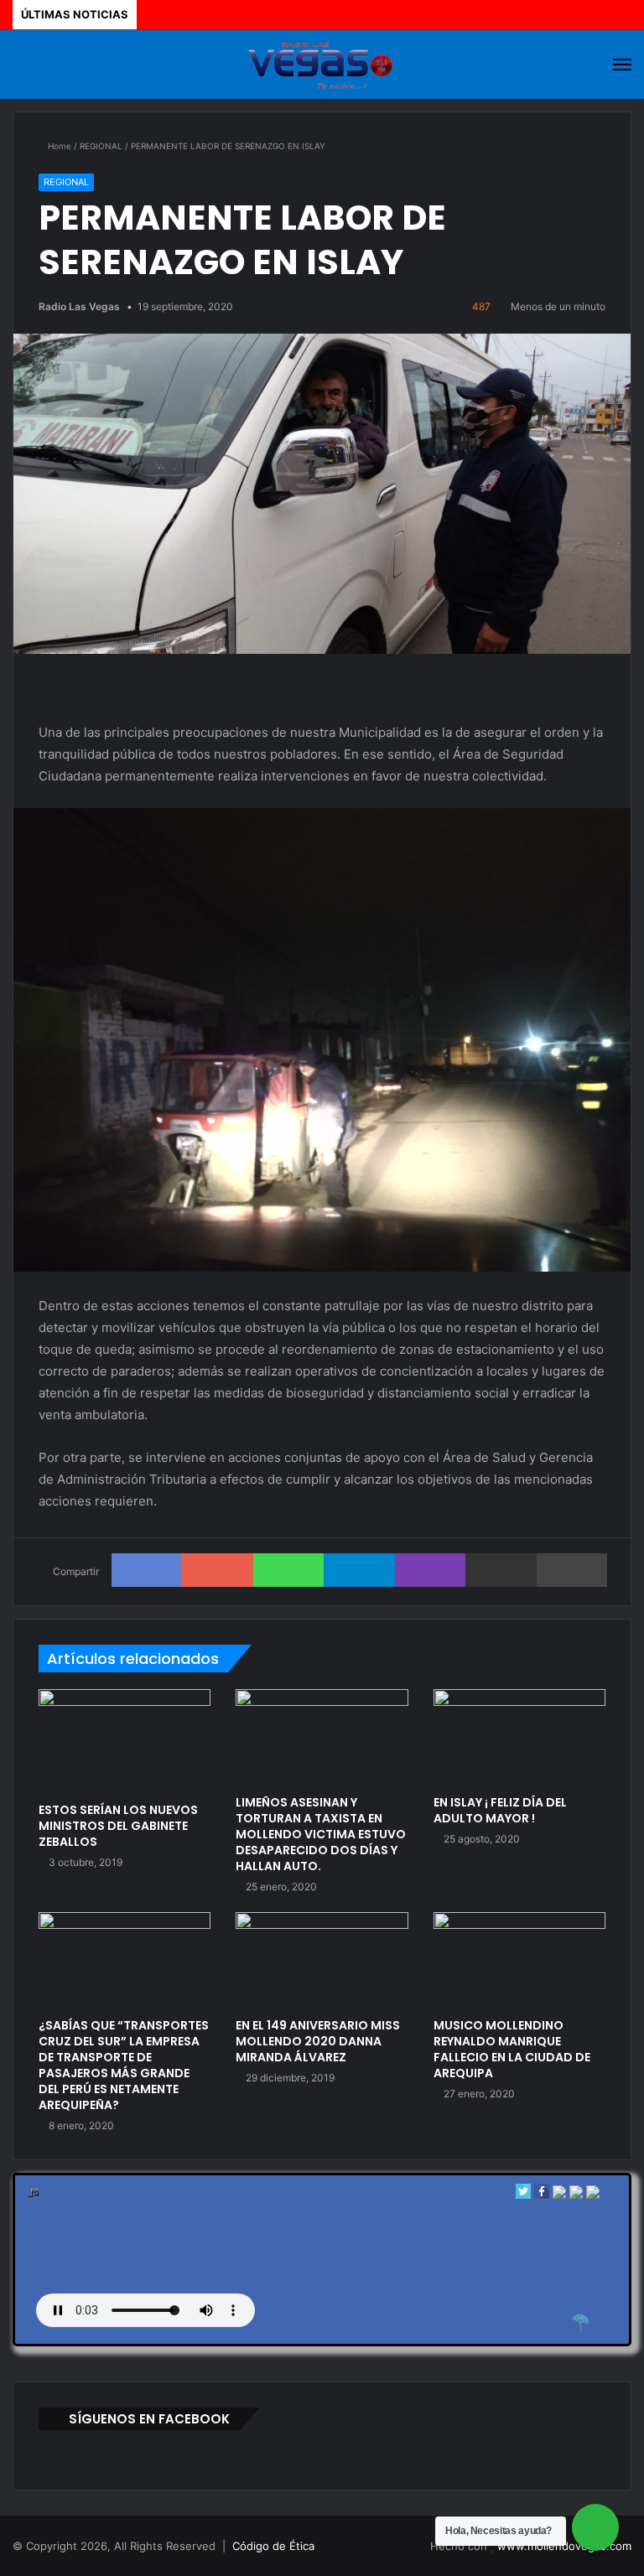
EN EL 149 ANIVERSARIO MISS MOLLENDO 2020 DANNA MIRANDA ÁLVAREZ (318, 2041)
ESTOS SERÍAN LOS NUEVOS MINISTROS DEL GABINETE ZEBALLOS (118, 1826)
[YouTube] (392, 2547)
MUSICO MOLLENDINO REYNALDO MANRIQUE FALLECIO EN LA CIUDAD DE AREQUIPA (512, 2049)
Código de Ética (273, 2546)
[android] (593, 2195)
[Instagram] (412, 2547)
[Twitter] (523, 2195)
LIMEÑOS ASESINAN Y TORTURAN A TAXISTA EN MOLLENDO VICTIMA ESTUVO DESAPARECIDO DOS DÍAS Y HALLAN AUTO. (321, 1834)
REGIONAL (101, 146)
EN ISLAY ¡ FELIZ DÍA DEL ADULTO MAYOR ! (500, 1810)
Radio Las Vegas (79, 306)
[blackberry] (576, 2195)
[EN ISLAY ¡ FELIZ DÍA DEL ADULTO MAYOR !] (519, 1738)
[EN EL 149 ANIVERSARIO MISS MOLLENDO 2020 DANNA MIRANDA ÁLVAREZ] (322, 1961)
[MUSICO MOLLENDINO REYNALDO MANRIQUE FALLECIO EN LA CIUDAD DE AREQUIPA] (519, 1961)
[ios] (559, 2195)
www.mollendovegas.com (564, 2546)
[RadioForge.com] (580, 2323)
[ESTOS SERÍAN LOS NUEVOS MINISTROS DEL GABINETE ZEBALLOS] (125, 1741)
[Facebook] (542, 2195)
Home (58, 146)
